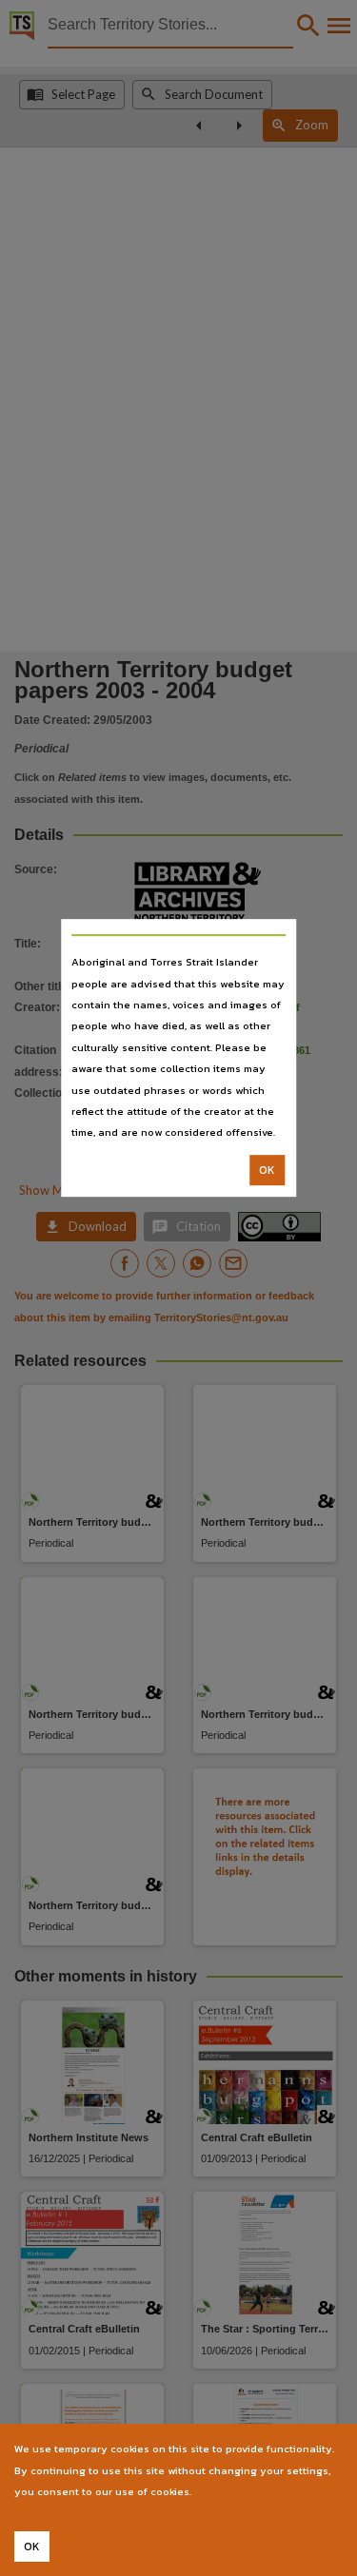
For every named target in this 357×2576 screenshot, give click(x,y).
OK (267, 1170)
